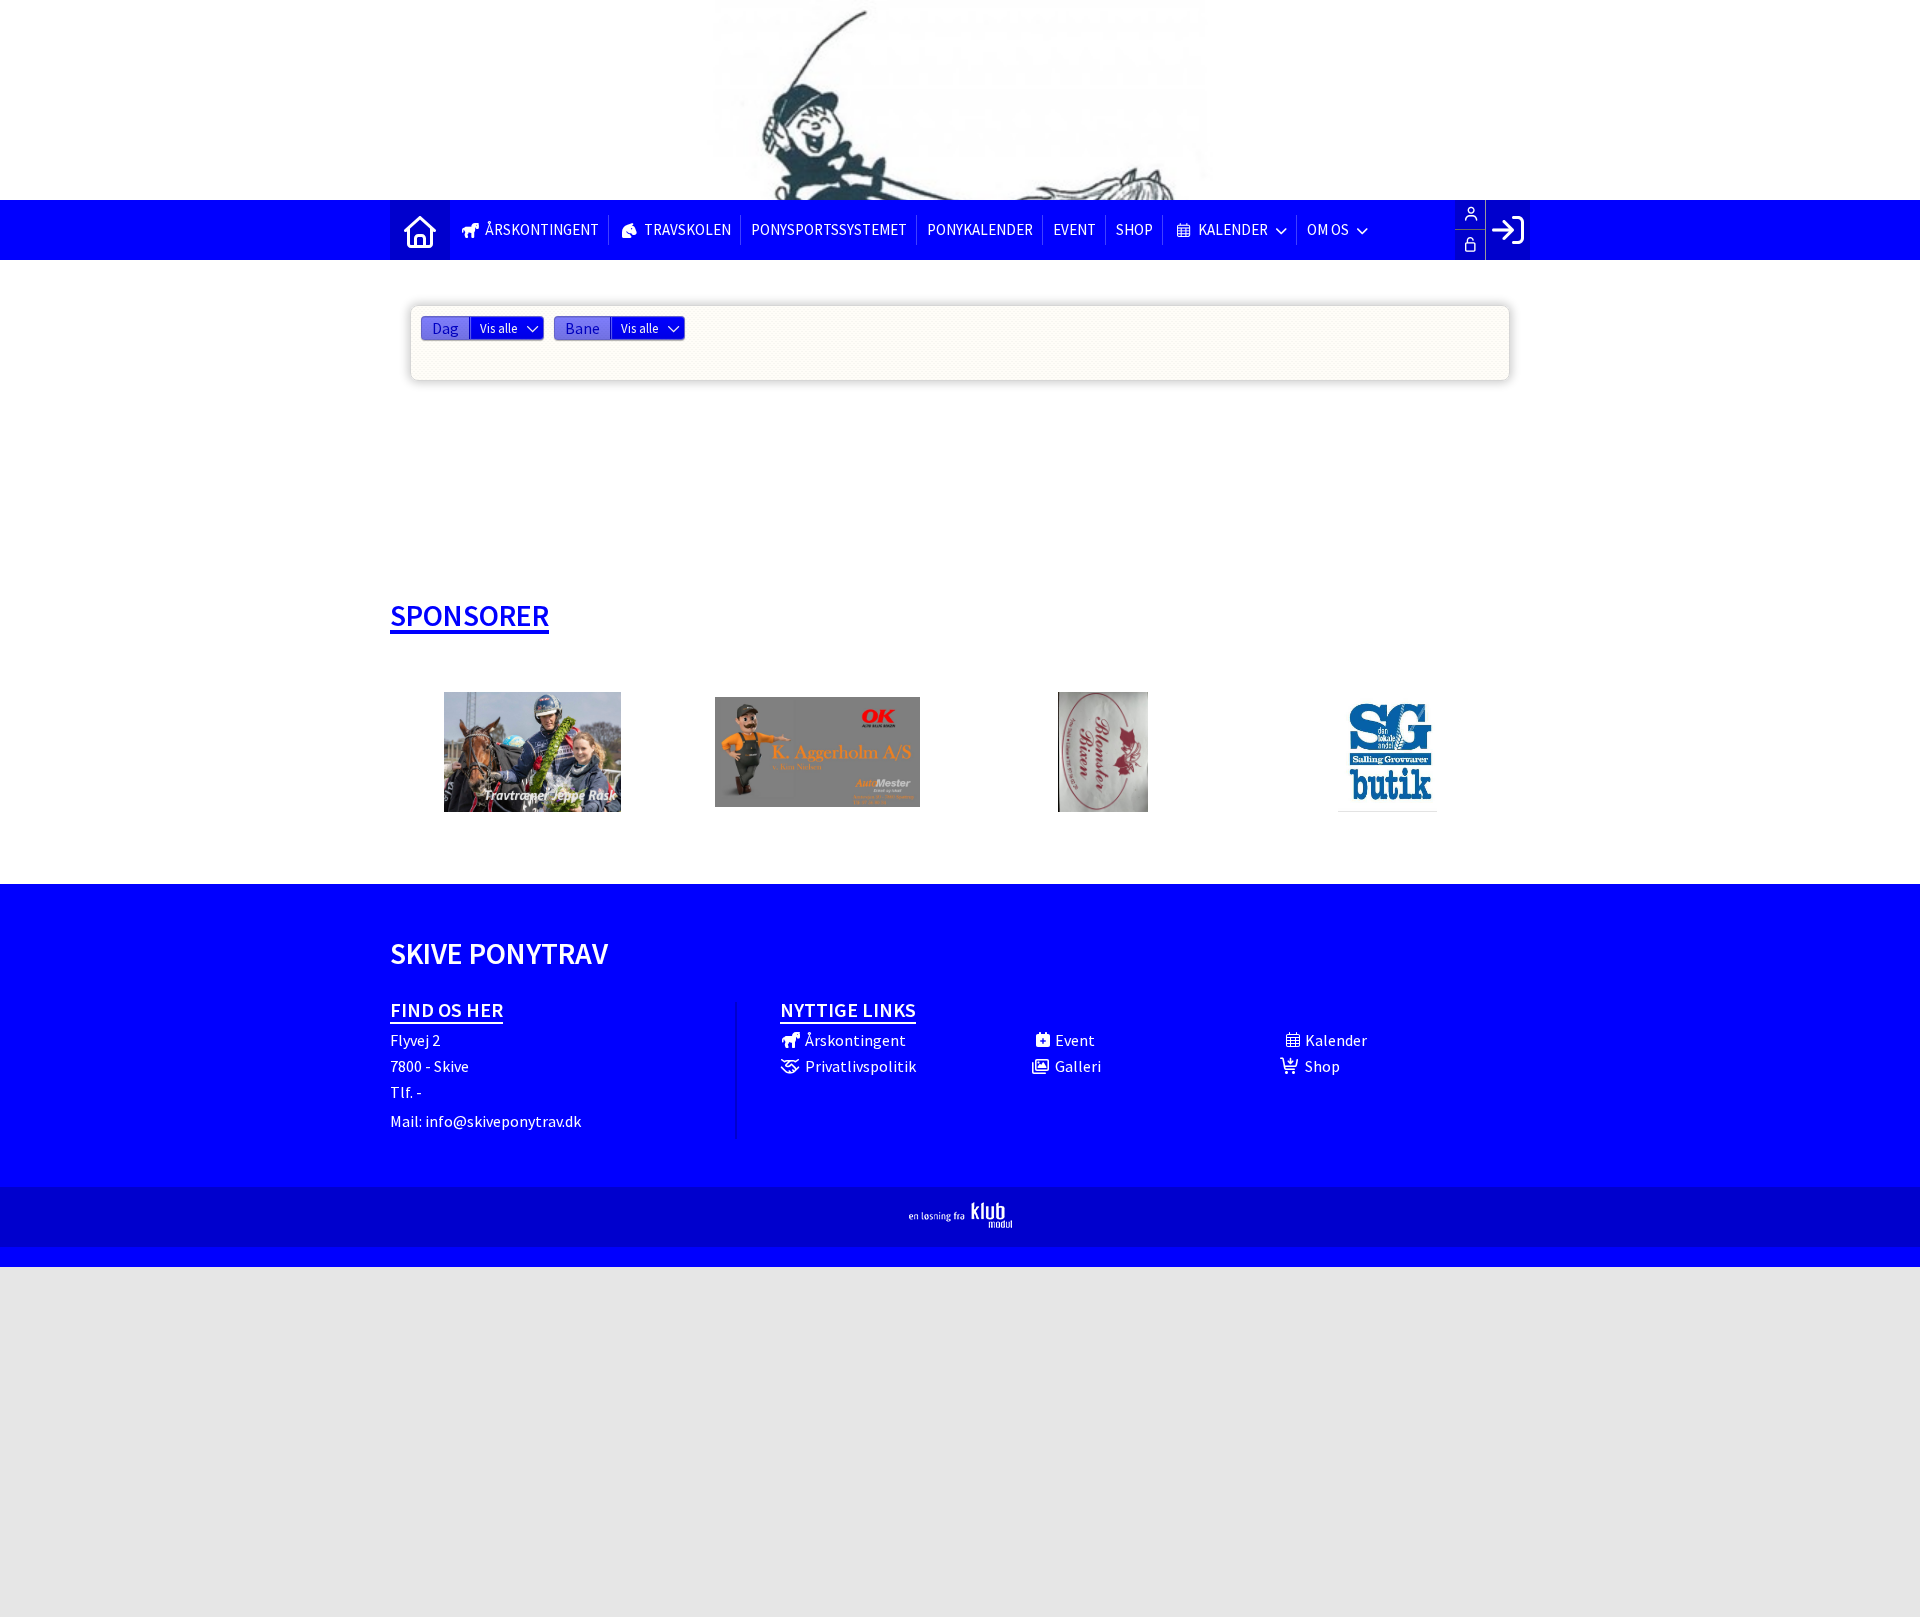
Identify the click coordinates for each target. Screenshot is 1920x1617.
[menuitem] (420, 230)
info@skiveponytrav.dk (503, 1121)
